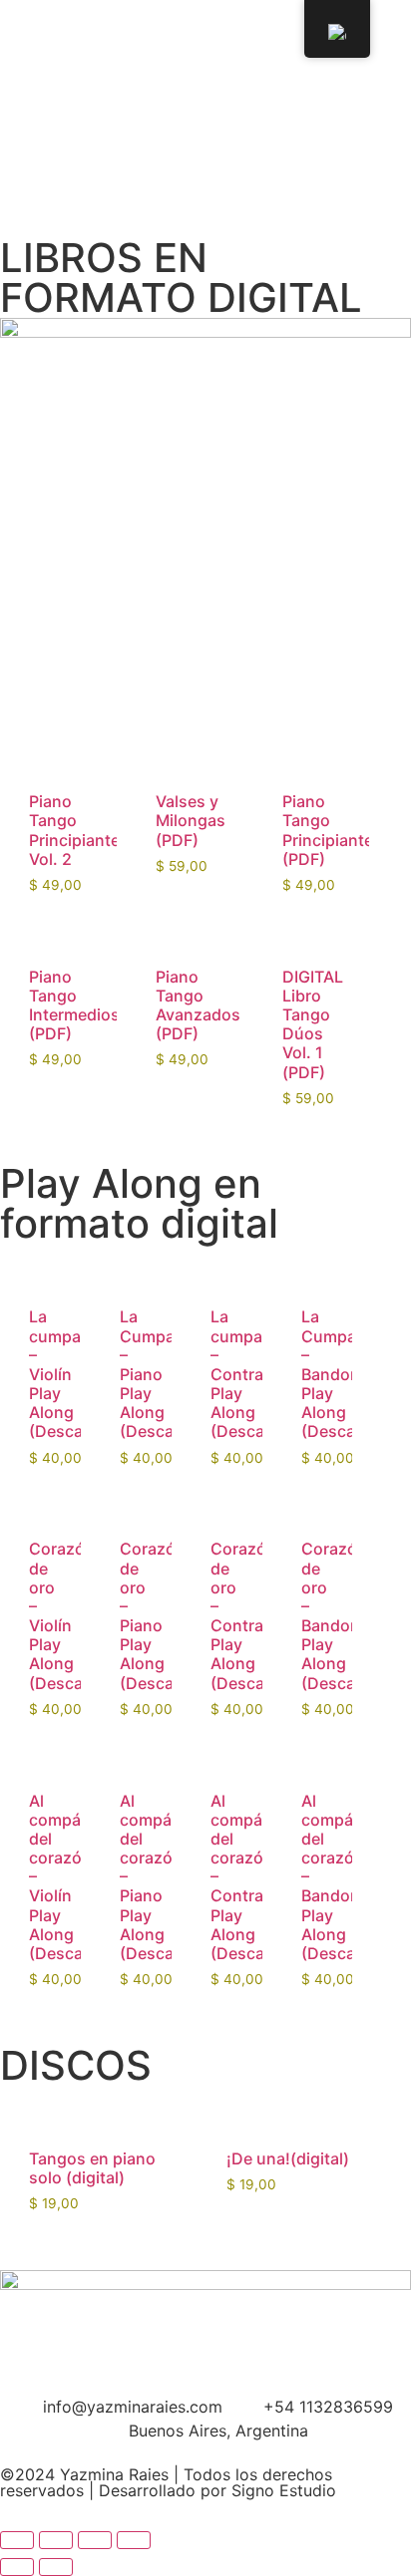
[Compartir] (95, 2540)
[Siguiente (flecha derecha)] (56, 2567)
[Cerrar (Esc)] (134, 2540)
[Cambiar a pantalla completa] (56, 2540)
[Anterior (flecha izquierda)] (17, 2567)
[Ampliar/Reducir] (17, 2540)
